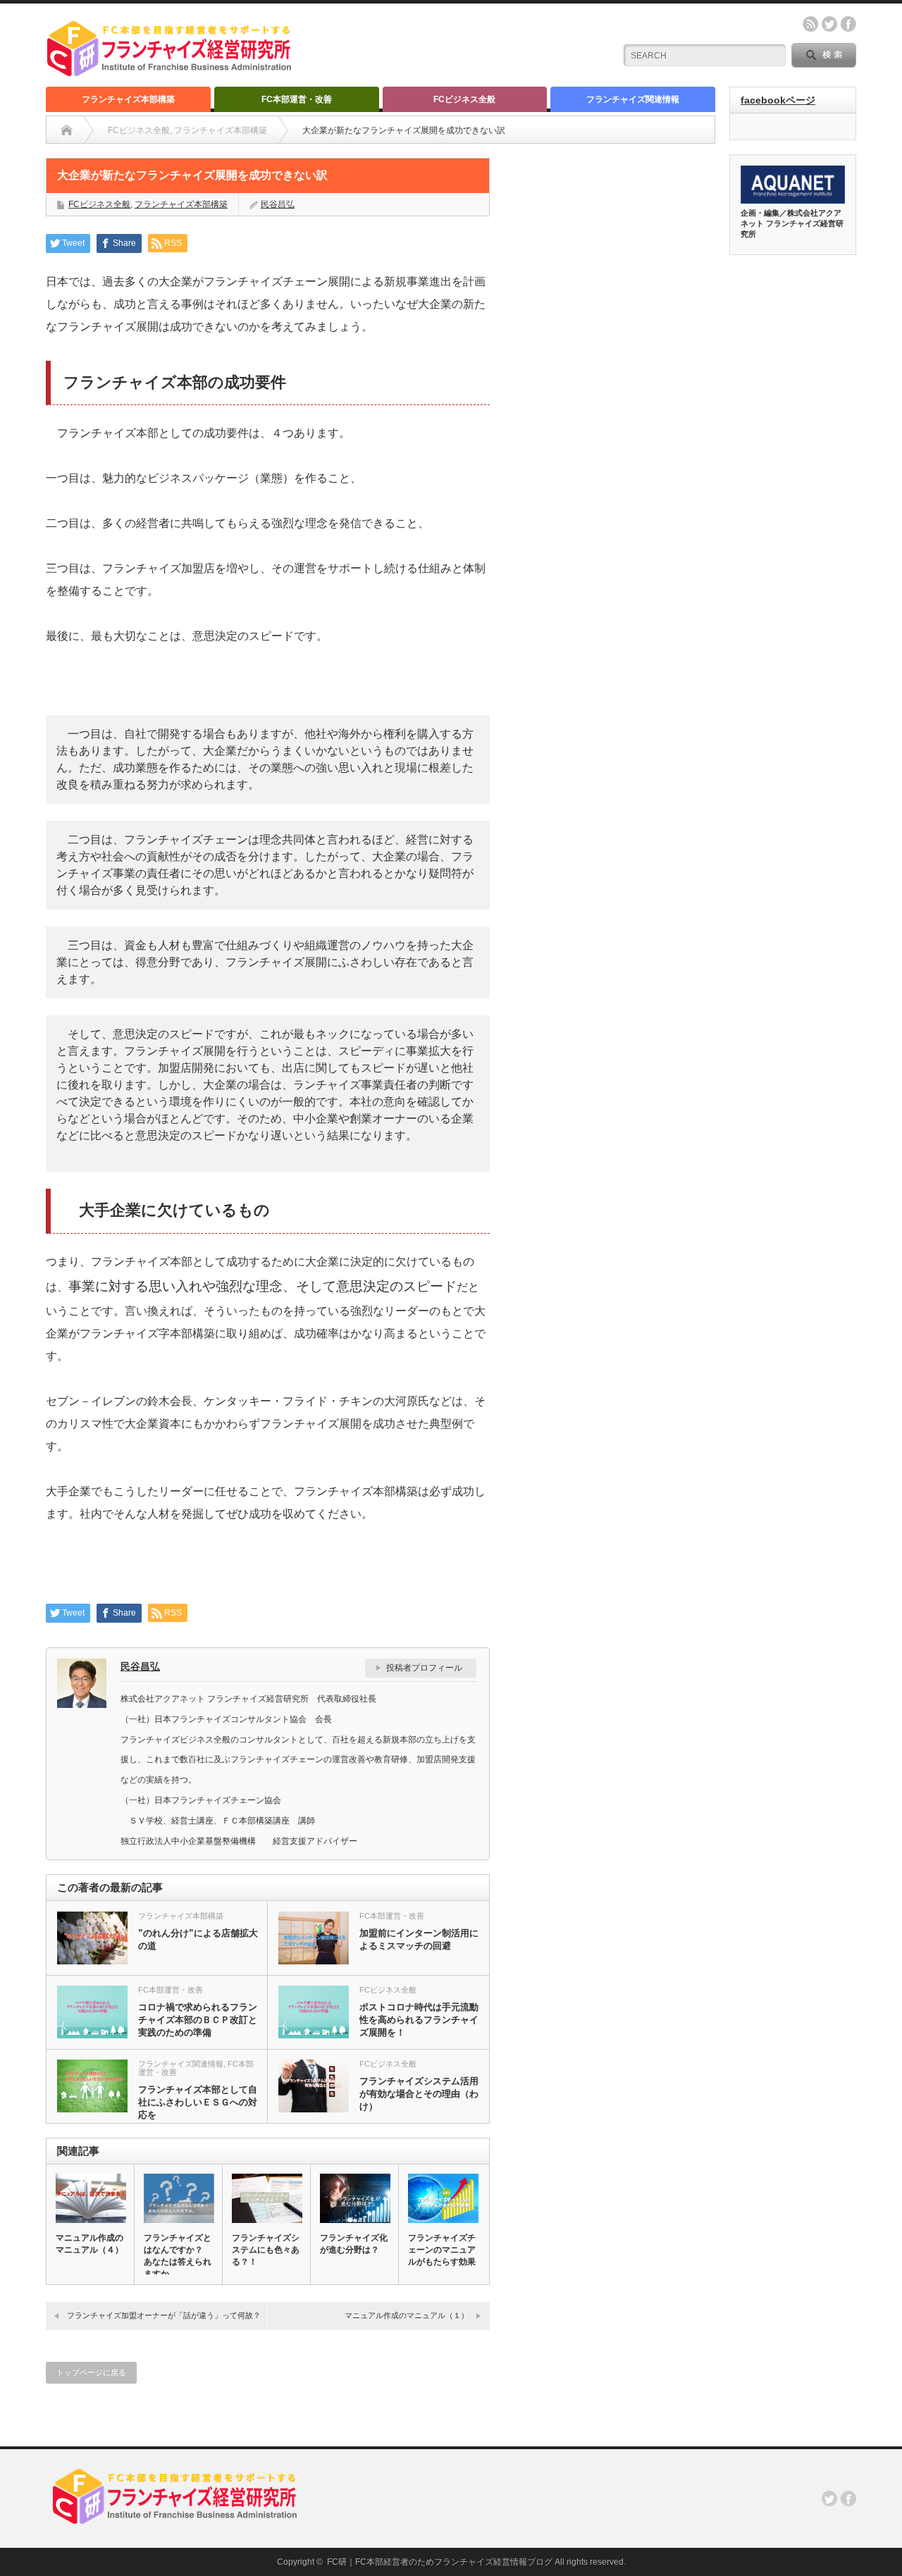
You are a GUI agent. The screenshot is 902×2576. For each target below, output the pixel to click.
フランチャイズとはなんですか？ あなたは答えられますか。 (178, 2256)
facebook (848, 24)
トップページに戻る (91, 2372)
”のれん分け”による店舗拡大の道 (198, 1939)
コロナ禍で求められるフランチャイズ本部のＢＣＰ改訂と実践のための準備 (198, 2020)
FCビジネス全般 (464, 99)
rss (810, 24)
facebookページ (778, 100)
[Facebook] (848, 2498)
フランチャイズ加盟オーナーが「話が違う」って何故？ (164, 2315)
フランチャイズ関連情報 (633, 99)
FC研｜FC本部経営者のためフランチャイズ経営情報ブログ (440, 2562)
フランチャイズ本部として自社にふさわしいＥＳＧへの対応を (198, 2102)
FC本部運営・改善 (297, 99)
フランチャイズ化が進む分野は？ (354, 2244)
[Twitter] (829, 2498)
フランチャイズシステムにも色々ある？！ (266, 2250)
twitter (829, 24)
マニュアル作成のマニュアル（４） (89, 2244)
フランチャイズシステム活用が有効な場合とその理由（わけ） (419, 2094)
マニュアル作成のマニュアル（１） (407, 2315)
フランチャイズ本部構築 (128, 99)
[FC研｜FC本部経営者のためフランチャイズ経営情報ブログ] (171, 70)
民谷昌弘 (278, 204)
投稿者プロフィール (424, 1668)
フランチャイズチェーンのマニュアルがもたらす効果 (442, 2250)
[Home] (67, 130)
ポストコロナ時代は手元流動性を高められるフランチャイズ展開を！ (419, 2020)
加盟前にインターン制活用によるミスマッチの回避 (419, 1939)
